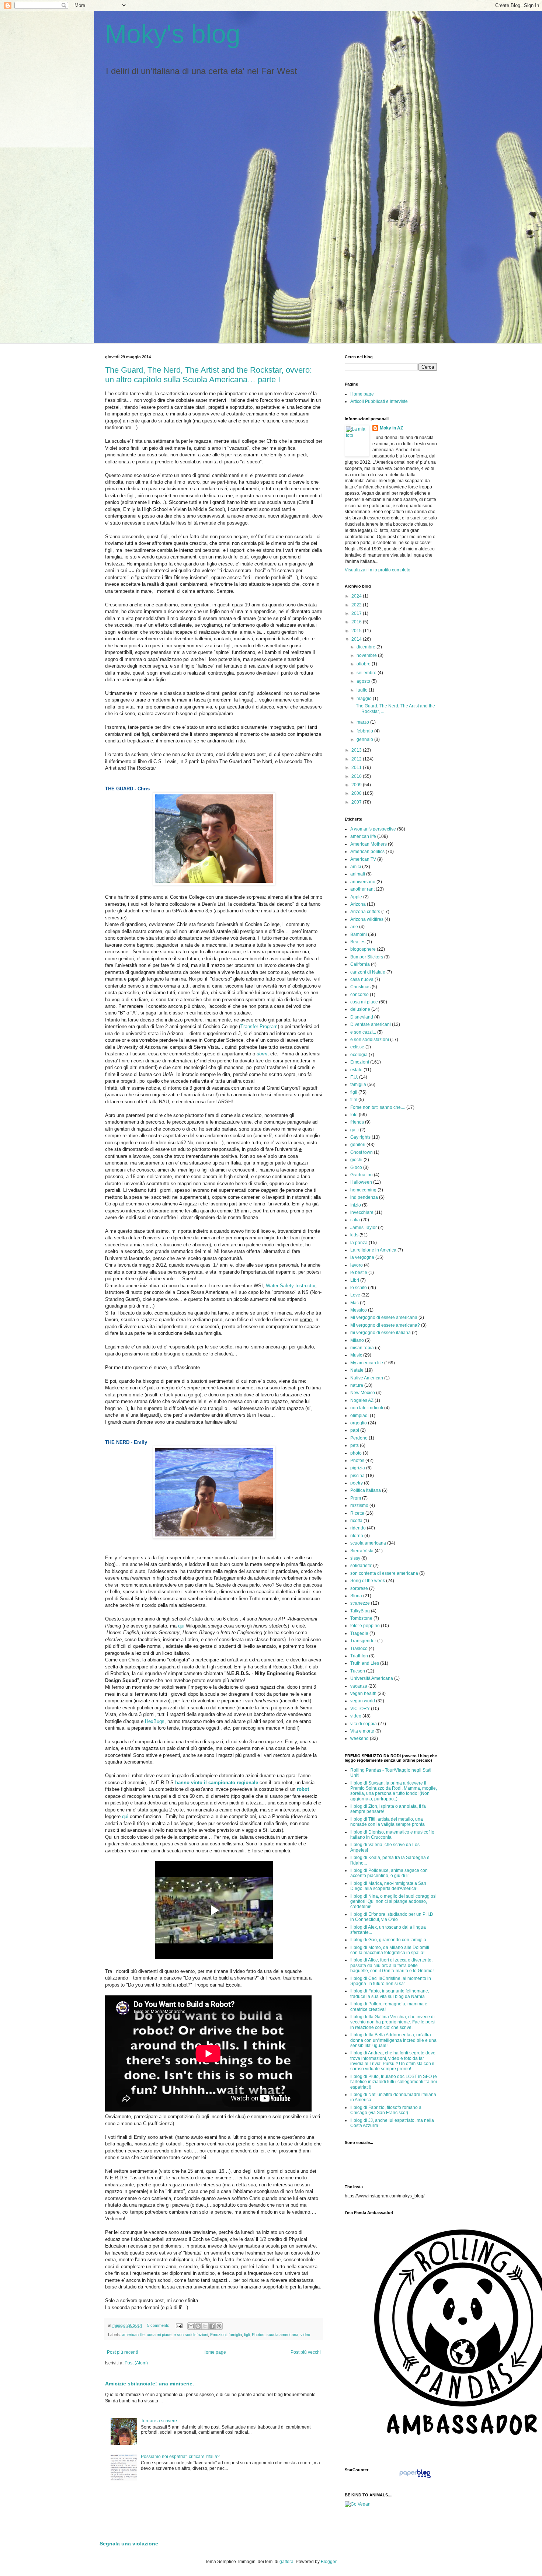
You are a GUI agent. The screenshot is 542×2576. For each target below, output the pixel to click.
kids (354, 1235)
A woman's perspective (373, 829)
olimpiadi (359, 1416)
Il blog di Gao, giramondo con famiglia (388, 1940)
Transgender (363, 1641)
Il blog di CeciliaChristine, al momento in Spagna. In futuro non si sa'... (391, 1981)
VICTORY (360, 1709)
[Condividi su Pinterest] (219, 2326)
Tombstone (361, 1618)
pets (355, 1445)
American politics (367, 852)
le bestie (359, 1273)
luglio (363, 690)
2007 (357, 802)
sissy (355, 1558)
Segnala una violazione (129, 2544)
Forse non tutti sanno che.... (378, 1107)
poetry (357, 1483)
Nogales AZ (362, 1400)
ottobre (364, 664)
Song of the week (368, 1581)
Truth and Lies (365, 1663)
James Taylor (364, 1228)
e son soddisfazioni (191, 2335)
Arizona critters (365, 912)
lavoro (357, 1265)
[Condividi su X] (205, 2326)
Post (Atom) (136, 2363)
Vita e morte (362, 1731)
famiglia (235, 2335)
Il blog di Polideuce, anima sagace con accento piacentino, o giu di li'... (389, 1873)
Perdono (359, 1438)
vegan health (363, 1693)
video (305, 2335)
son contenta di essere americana (384, 1573)
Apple (356, 897)
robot (303, 1789)
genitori (358, 1145)
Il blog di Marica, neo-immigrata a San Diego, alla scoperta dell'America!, (388, 1886)
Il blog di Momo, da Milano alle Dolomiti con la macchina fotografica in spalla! (390, 1950)
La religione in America (373, 1250)
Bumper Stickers (367, 957)
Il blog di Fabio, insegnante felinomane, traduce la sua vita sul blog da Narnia (390, 1994)
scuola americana (282, 2335)
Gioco (356, 1167)
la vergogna (362, 1257)
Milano (357, 1340)
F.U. (354, 1077)
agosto (364, 681)
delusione (360, 1009)
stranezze (360, 1603)
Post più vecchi (306, 2352)
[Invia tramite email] (191, 2326)
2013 (357, 750)
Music (356, 1355)
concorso (359, 995)
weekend (359, 1738)
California (360, 964)
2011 (357, 767)
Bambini (359, 934)
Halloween (361, 1182)
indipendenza (364, 1197)
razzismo (359, 1505)
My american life (367, 1363)
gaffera (286, 2562)
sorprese (359, 1588)
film (354, 1100)
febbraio (365, 731)
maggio (365, 699)
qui (181, 1626)
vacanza (359, 1686)
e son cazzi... (363, 1032)
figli (247, 2335)
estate (356, 1070)
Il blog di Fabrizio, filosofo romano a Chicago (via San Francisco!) (386, 2110)
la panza (359, 1243)
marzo (363, 722)
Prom (356, 1498)
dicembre (366, 647)
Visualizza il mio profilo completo (378, 570)
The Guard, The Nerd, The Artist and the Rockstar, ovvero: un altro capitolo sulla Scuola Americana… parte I (209, 375)
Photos (258, 2335)
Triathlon (359, 1656)
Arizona (358, 904)
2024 (357, 596)
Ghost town (362, 1152)
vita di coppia (364, 1724)
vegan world (363, 1701)
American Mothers (369, 844)
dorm (262, 1054)
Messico (359, 1310)
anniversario (363, 882)
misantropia (362, 1348)
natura (357, 1385)
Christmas (360, 987)
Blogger (329, 2562)
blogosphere (363, 949)
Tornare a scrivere (159, 2421)
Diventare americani (371, 1024)
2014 (357, 639)
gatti (355, 1130)
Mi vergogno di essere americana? (385, 1325)
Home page (214, 2352)
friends (357, 1122)
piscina (357, 1476)
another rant (362, 889)
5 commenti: (159, 2325)
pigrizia (358, 1468)
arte (354, 927)
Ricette (357, 1513)
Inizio (356, 1205)
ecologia (359, 1055)
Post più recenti (122, 2352)
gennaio (365, 739)
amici (356, 867)
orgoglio (359, 1423)
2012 (357, 759)
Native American (367, 1378)
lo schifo (359, 1288)
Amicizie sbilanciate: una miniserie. (150, 2384)
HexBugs (155, 1721)
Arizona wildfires (367, 919)
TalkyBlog (360, 1611)
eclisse (357, 1047)
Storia (356, 1596)
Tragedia (359, 1633)
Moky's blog (173, 34)
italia (355, 1220)
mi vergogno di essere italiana (381, 1333)
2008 (357, 793)
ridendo (358, 1528)
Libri (355, 1280)
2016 (357, 622)
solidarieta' (361, 1566)
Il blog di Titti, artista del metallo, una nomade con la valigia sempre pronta (388, 1822)
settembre (367, 673)
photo (356, 1453)
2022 (357, 605)
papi (355, 1430)
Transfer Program (259, 1026)
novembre (367, 655)
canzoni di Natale (368, 972)
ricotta (356, 1521)
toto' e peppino (365, 1626)
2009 (357, 785)
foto (354, 1115)
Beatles (358, 942)
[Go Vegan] (358, 2504)
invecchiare (362, 1212)
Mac (355, 1303)
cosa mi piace (159, 2335)
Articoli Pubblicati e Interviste (379, 401)
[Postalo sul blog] (198, 2326)
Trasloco (359, 1649)
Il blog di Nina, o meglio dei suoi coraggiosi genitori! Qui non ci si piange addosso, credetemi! (393, 1902)
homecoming (363, 1190)
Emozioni (218, 2335)
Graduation (362, 1175)
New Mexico (363, 1393)
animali (358, 874)
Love (355, 1295)
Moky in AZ (391, 428)
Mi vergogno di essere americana (384, 1317)
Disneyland (362, 1017)
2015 (357, 631)
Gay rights (360, 1137)
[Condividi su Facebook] (212, 2326)
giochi (356, 1160)
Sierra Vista (362, 1551)
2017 (357, 613)
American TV (363, 859)
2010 (357, 776)
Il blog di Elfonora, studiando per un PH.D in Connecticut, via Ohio (392, 1917)
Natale (357, 1370)
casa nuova (362, 979)
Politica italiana (366, 1490)
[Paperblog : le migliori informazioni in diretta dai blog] (415, 2478)
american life (133, 2335)
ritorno (357, 1536)
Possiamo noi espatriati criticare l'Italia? (180, 2457)
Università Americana (372, 1678)
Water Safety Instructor (291, 1286)
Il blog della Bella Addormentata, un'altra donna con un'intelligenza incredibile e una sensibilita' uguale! (393, 2040)
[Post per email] (179, 2325)
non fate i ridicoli (367, 1408)
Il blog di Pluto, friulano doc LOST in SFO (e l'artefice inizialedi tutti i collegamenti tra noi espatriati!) (394, 2082)
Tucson (358, 1671)
